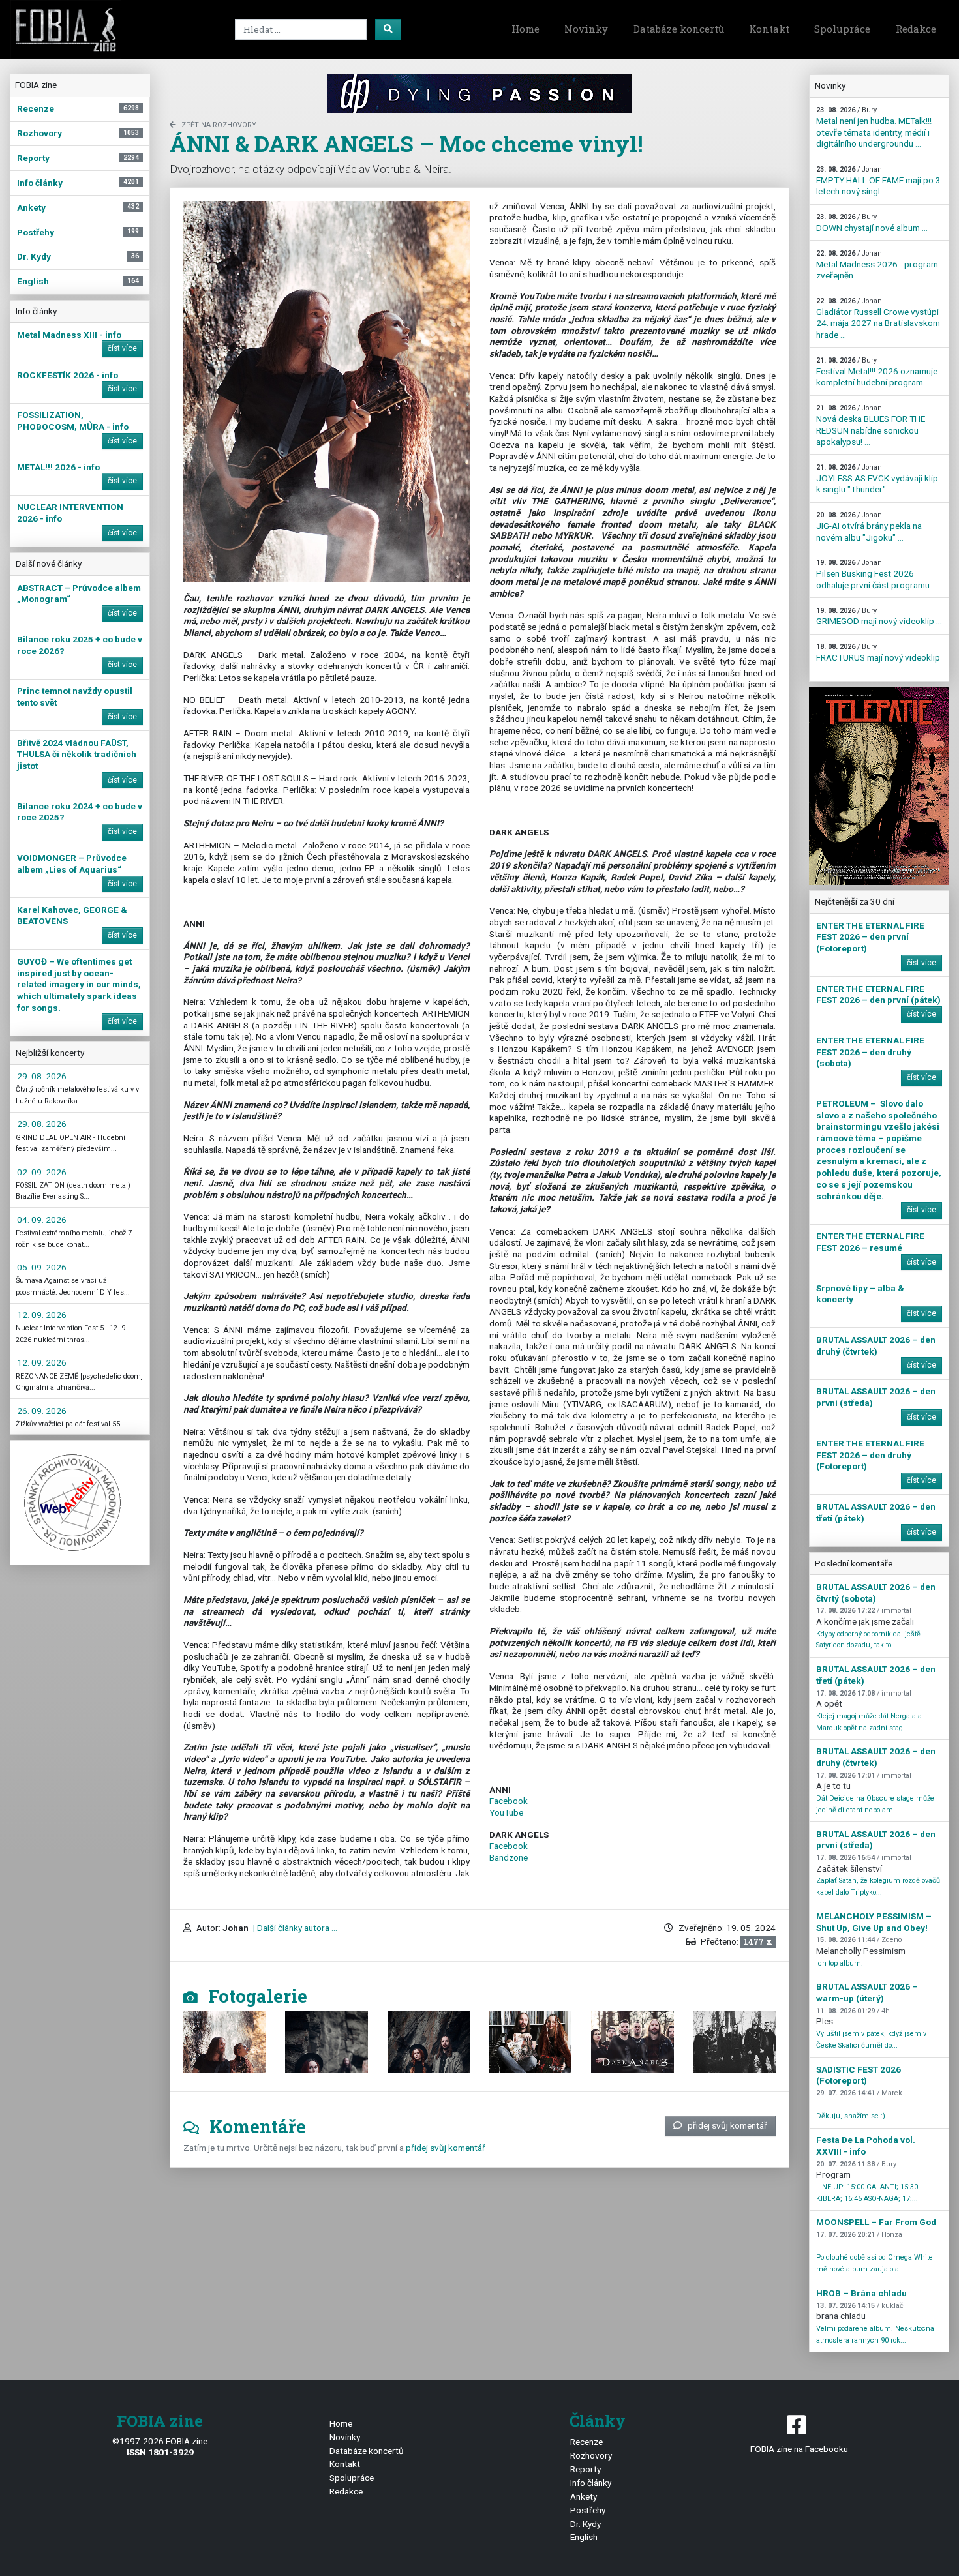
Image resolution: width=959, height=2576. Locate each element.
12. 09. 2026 (42, 1315)
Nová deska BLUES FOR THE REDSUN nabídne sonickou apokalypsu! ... (871, 425)
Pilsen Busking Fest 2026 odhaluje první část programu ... (877, 574)
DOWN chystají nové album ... (872, 223)
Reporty (586, 2469)
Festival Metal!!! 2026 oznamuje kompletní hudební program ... (877, 372)
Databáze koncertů (679, 29)
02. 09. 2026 (42, 1172)
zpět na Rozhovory (219, 125)
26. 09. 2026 (42, 1411)
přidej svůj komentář (727, 2125)
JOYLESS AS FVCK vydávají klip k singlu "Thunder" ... (877, 479)
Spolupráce (842, 29)
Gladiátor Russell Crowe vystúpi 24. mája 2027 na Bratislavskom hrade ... (878, 318)
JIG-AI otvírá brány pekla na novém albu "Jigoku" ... (869, 526)
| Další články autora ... (294, 1928)
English (584, 2537)
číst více (122, 348)
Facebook (509, 1801)
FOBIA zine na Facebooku (799, 2449)
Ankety (584, 2496)
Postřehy (588, 2510)
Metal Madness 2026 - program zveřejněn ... (877, 265)
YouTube (506, 1812)
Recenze (586, 2442)
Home (525, 29)
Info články (591, 2483)
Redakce (916, 29)
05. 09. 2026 (42, 1267)
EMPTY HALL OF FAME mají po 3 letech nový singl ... (878, 181)
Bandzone (509, 1857)
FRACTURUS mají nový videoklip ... (878, 658)
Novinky (586, 29)
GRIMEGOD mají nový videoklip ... (879, 617)
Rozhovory (591, 2455)
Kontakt (769, 29)
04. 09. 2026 (42, 1220)
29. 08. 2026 (42, 1076)
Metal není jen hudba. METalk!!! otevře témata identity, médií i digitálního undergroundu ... (874, 127)
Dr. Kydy (586, 2524)
